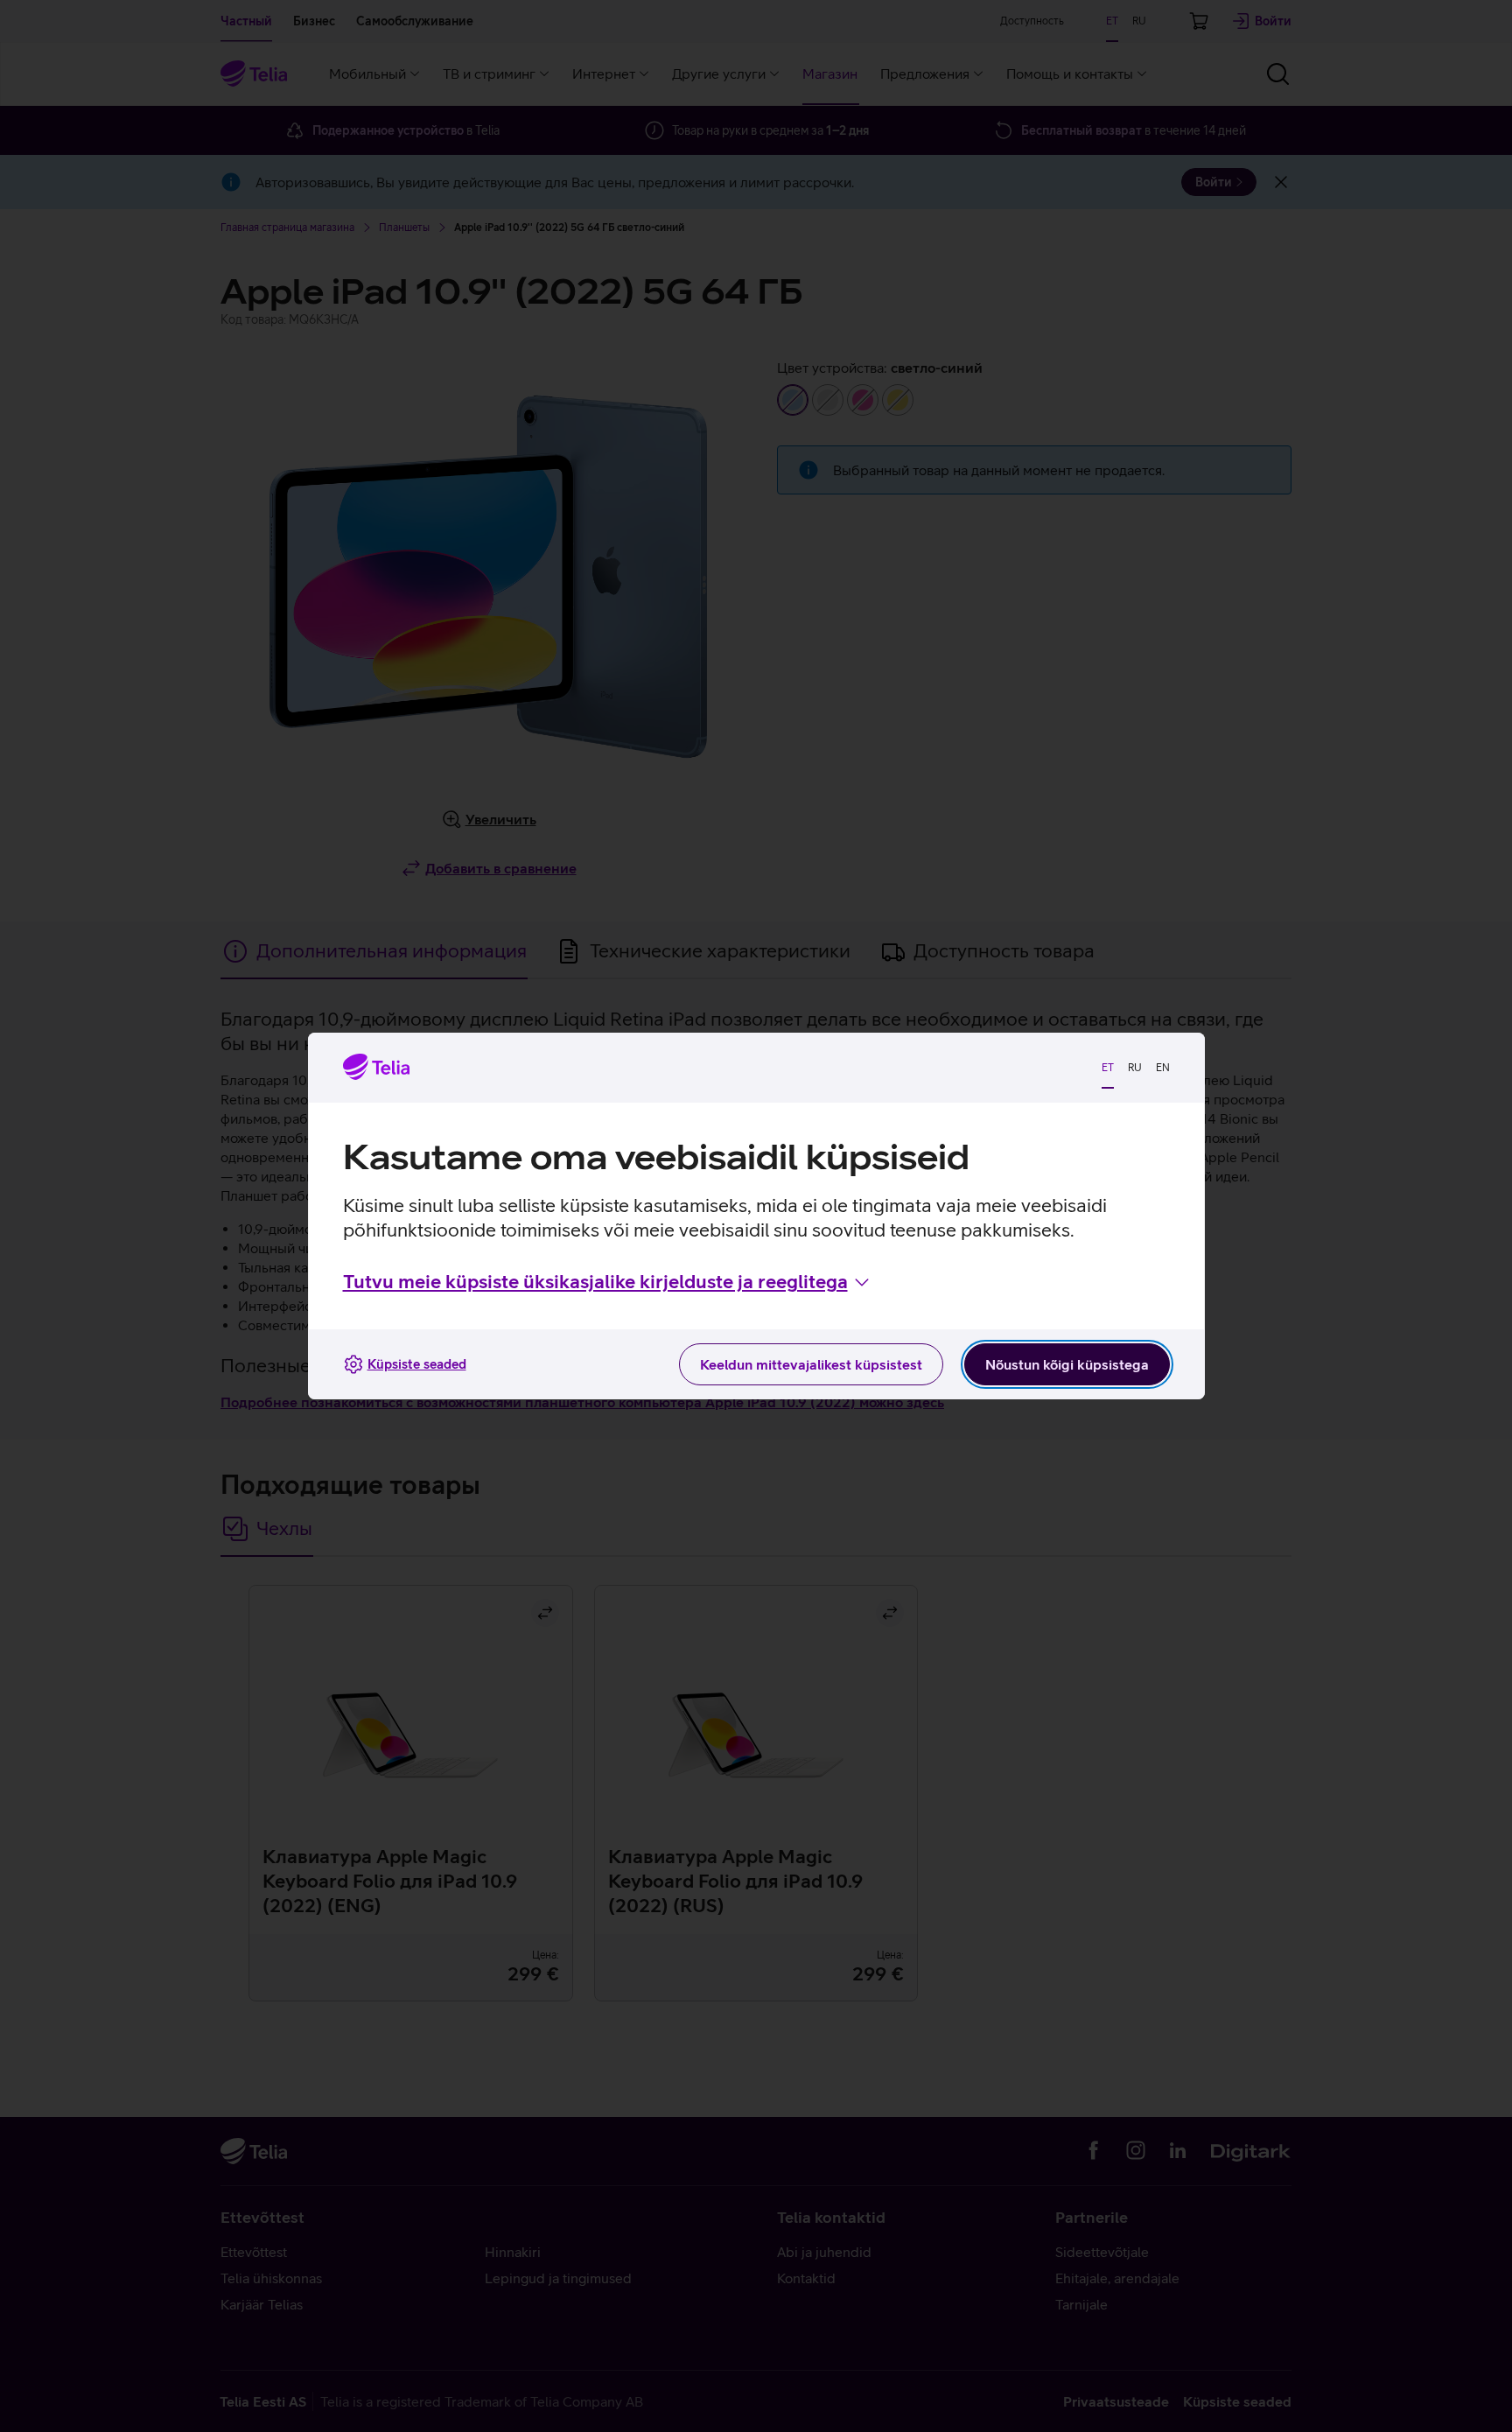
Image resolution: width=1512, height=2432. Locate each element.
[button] (608, 1282)
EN (1163, 1068)
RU (1135, 1068)
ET (1108, 1068)
